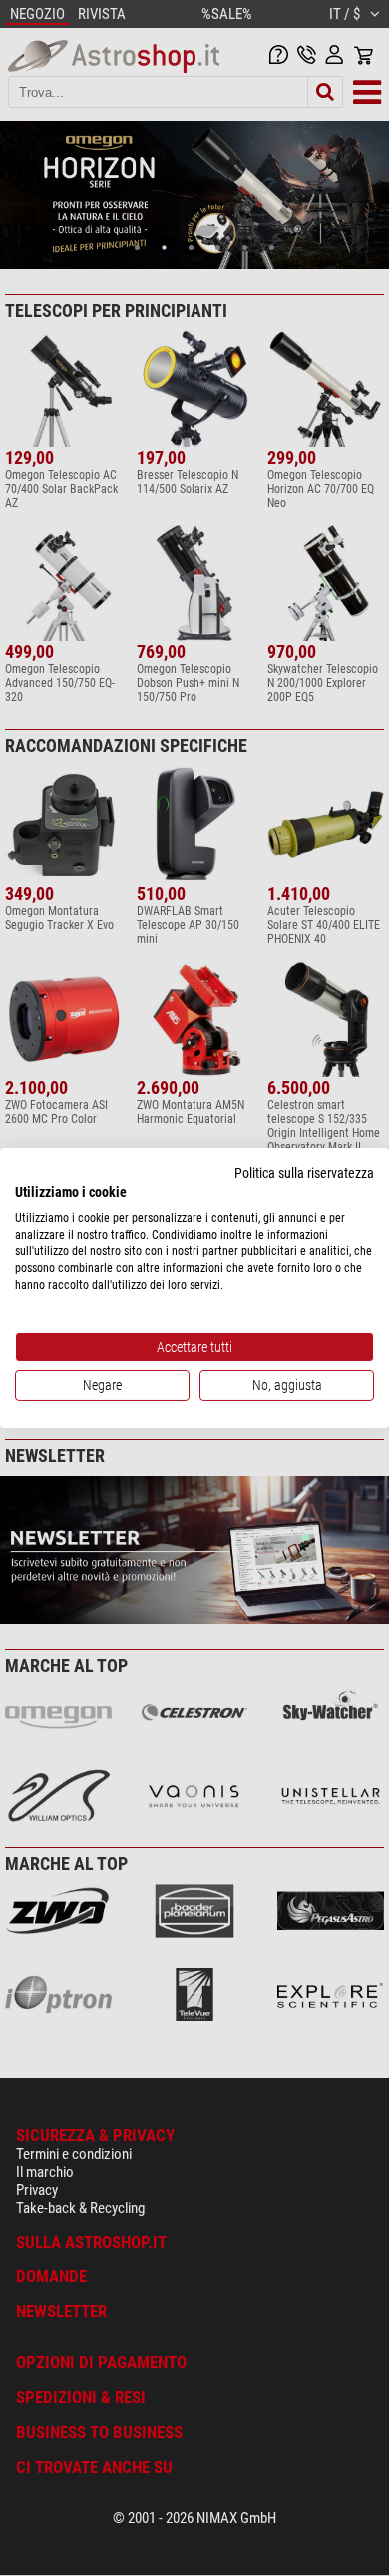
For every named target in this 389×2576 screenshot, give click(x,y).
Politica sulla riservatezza (304, 1173)
